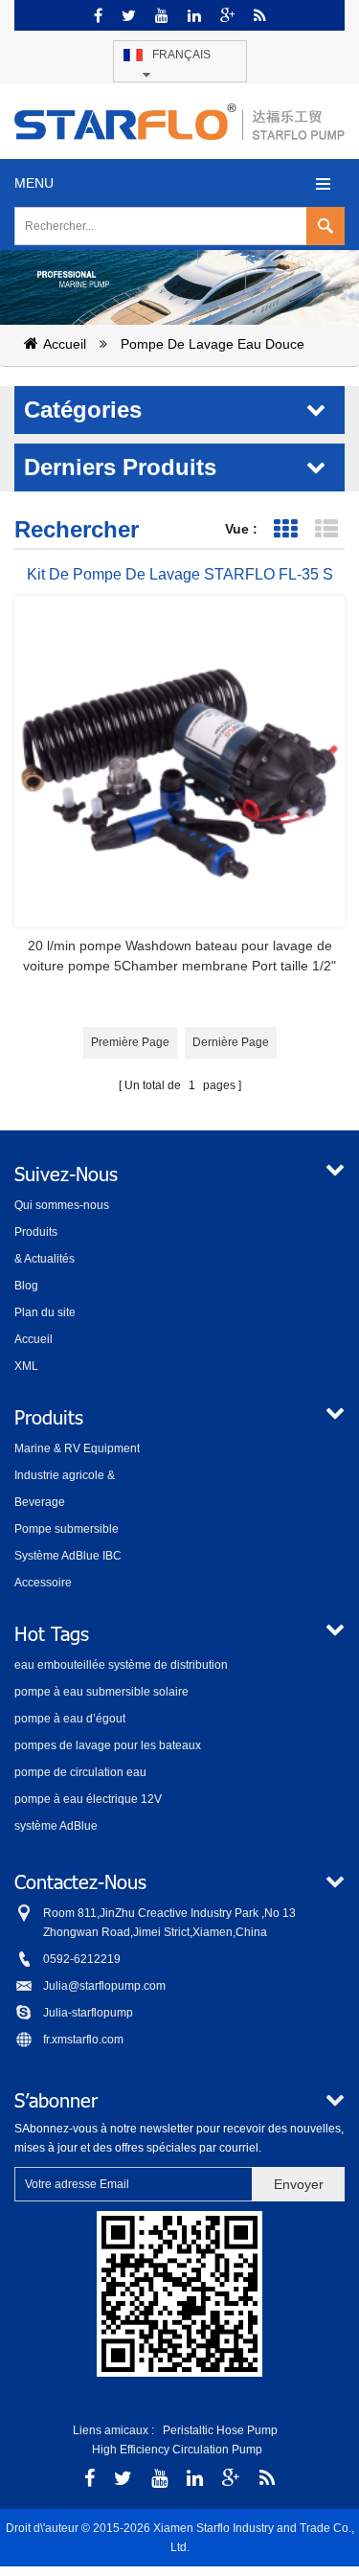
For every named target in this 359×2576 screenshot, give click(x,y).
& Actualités (45, 1259)
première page (130, 1042)
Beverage (40, 1502)
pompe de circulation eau (80, 1772)
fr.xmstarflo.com (83, 2040)
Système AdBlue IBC (68, 1556)
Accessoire (43, 1583)
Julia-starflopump (88, 2013)
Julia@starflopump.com (104, 1986)
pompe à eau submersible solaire (101, 1692)
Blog (26, 1286)
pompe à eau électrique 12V (88, 1799)
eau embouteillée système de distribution (121, 1665)
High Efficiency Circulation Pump (177, 2450)
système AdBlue (56, 1826)
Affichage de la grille (285, 529)
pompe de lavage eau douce (213, 344)
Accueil (65, 344)
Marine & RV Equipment (77, 1448)
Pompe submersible (67, 1529)
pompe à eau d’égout (70, 1719)
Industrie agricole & (65, 1475)
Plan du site (45, 1312)
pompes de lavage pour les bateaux (108, 1745)
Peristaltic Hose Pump (220, 2430)
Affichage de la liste (326, 529)
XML (26, 1366)
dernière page (231, 1042)
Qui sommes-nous (62, 1205)
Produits (36, 1232)
